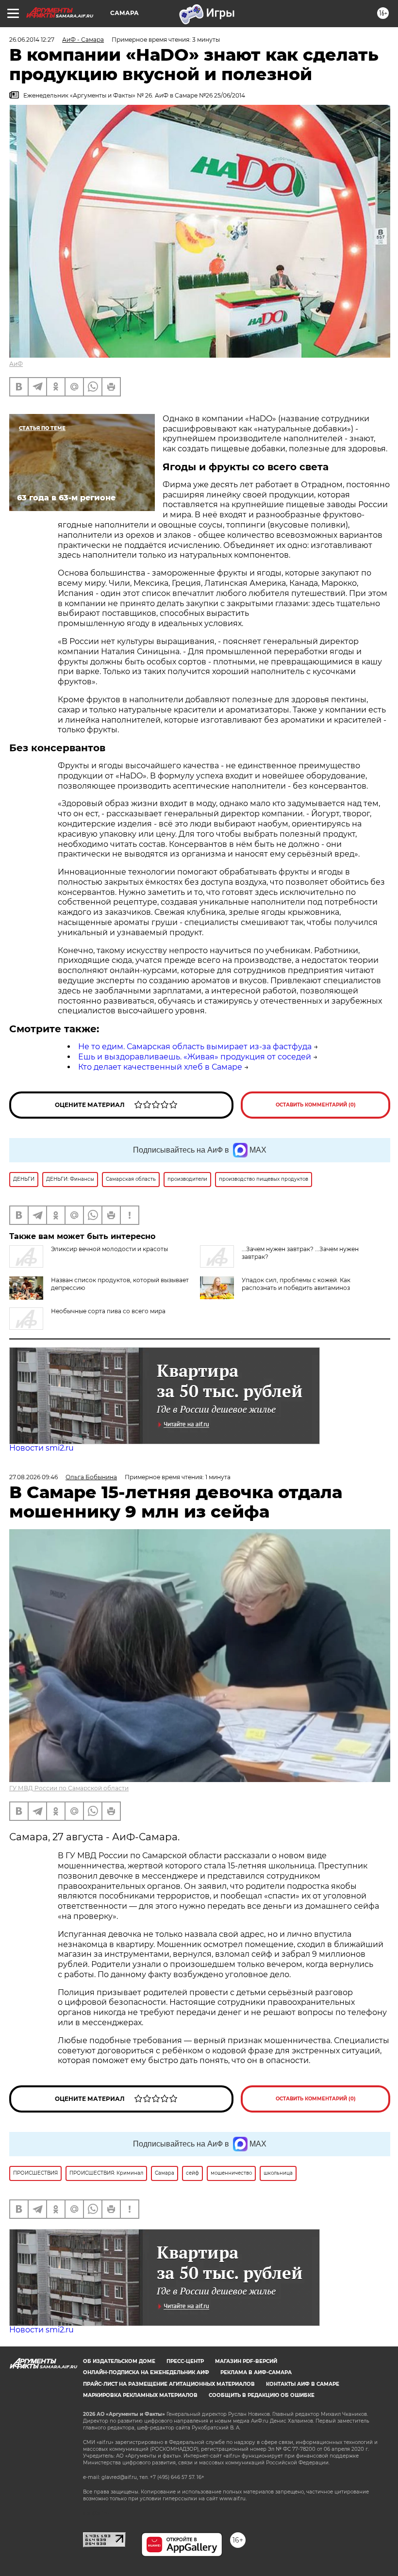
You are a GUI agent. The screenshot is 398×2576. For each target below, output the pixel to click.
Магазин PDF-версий (246, 2361)
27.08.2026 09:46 (33, 1477)
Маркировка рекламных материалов (140, 2395)
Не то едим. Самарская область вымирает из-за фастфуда (195, 1047)
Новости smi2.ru (41, 1448)
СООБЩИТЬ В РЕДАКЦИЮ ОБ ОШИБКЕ (262, 2395)
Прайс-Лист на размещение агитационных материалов (169, 2384)
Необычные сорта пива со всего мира (108, 1311)
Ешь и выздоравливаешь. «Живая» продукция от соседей (195, 1057)
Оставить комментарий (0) (316, 1105)
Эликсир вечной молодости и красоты (109, 1249)
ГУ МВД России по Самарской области (69, 1788)
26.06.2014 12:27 (32, 40)
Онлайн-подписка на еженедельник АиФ (146, 2372)
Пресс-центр (185, 2361)
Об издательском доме (119, 2361)
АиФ (16, 364)
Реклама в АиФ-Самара (256, 2372)
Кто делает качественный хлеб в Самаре (160, 1067)
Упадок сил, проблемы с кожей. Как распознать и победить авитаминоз (296, 1284)
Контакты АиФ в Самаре (303, 2384)
